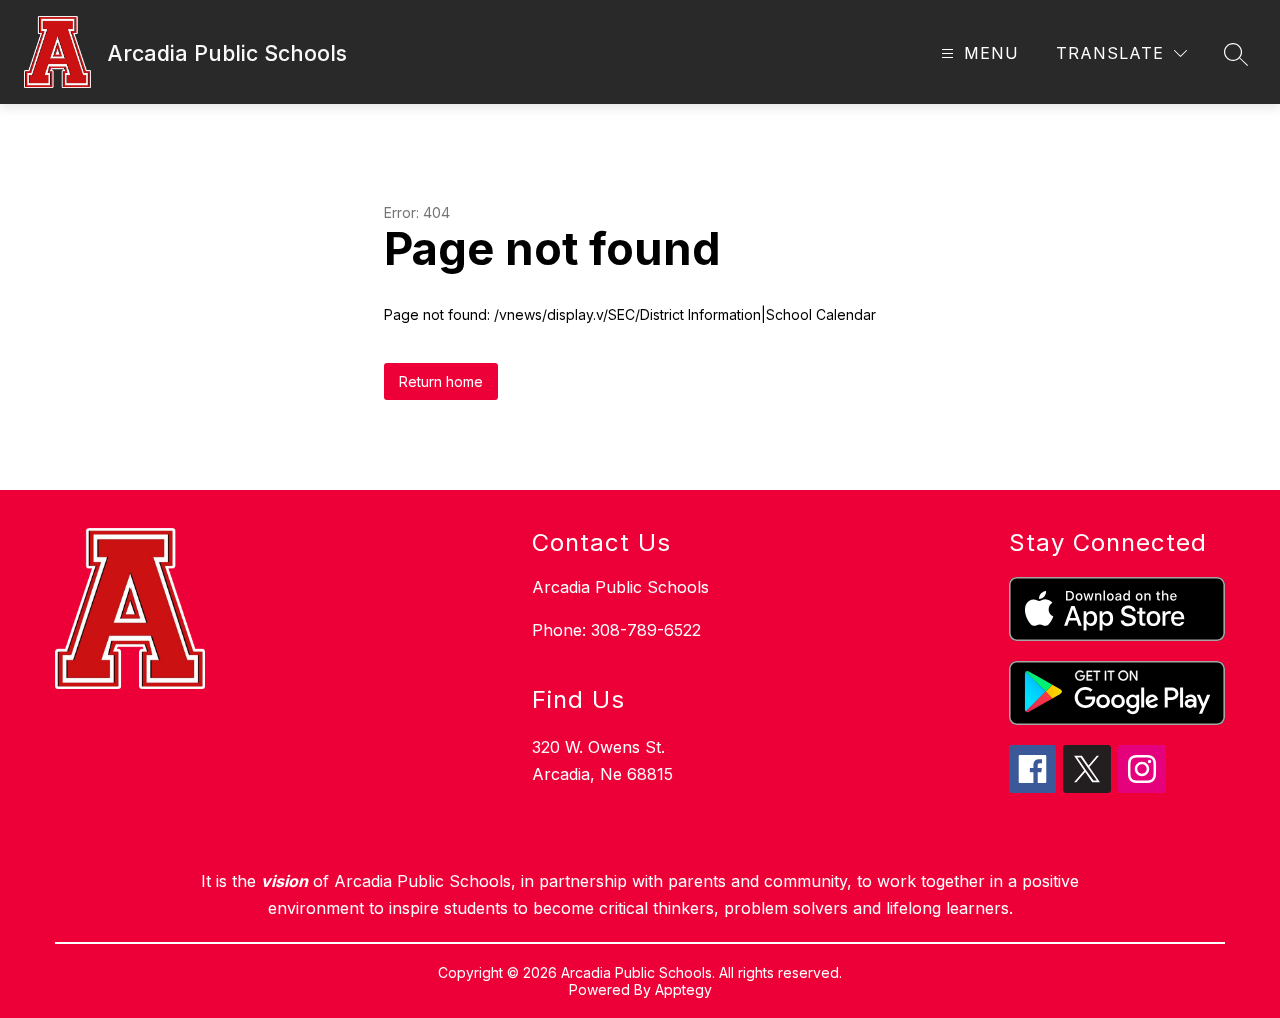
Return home (441, 381)
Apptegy (683, 989)
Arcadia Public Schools (620, 587)
